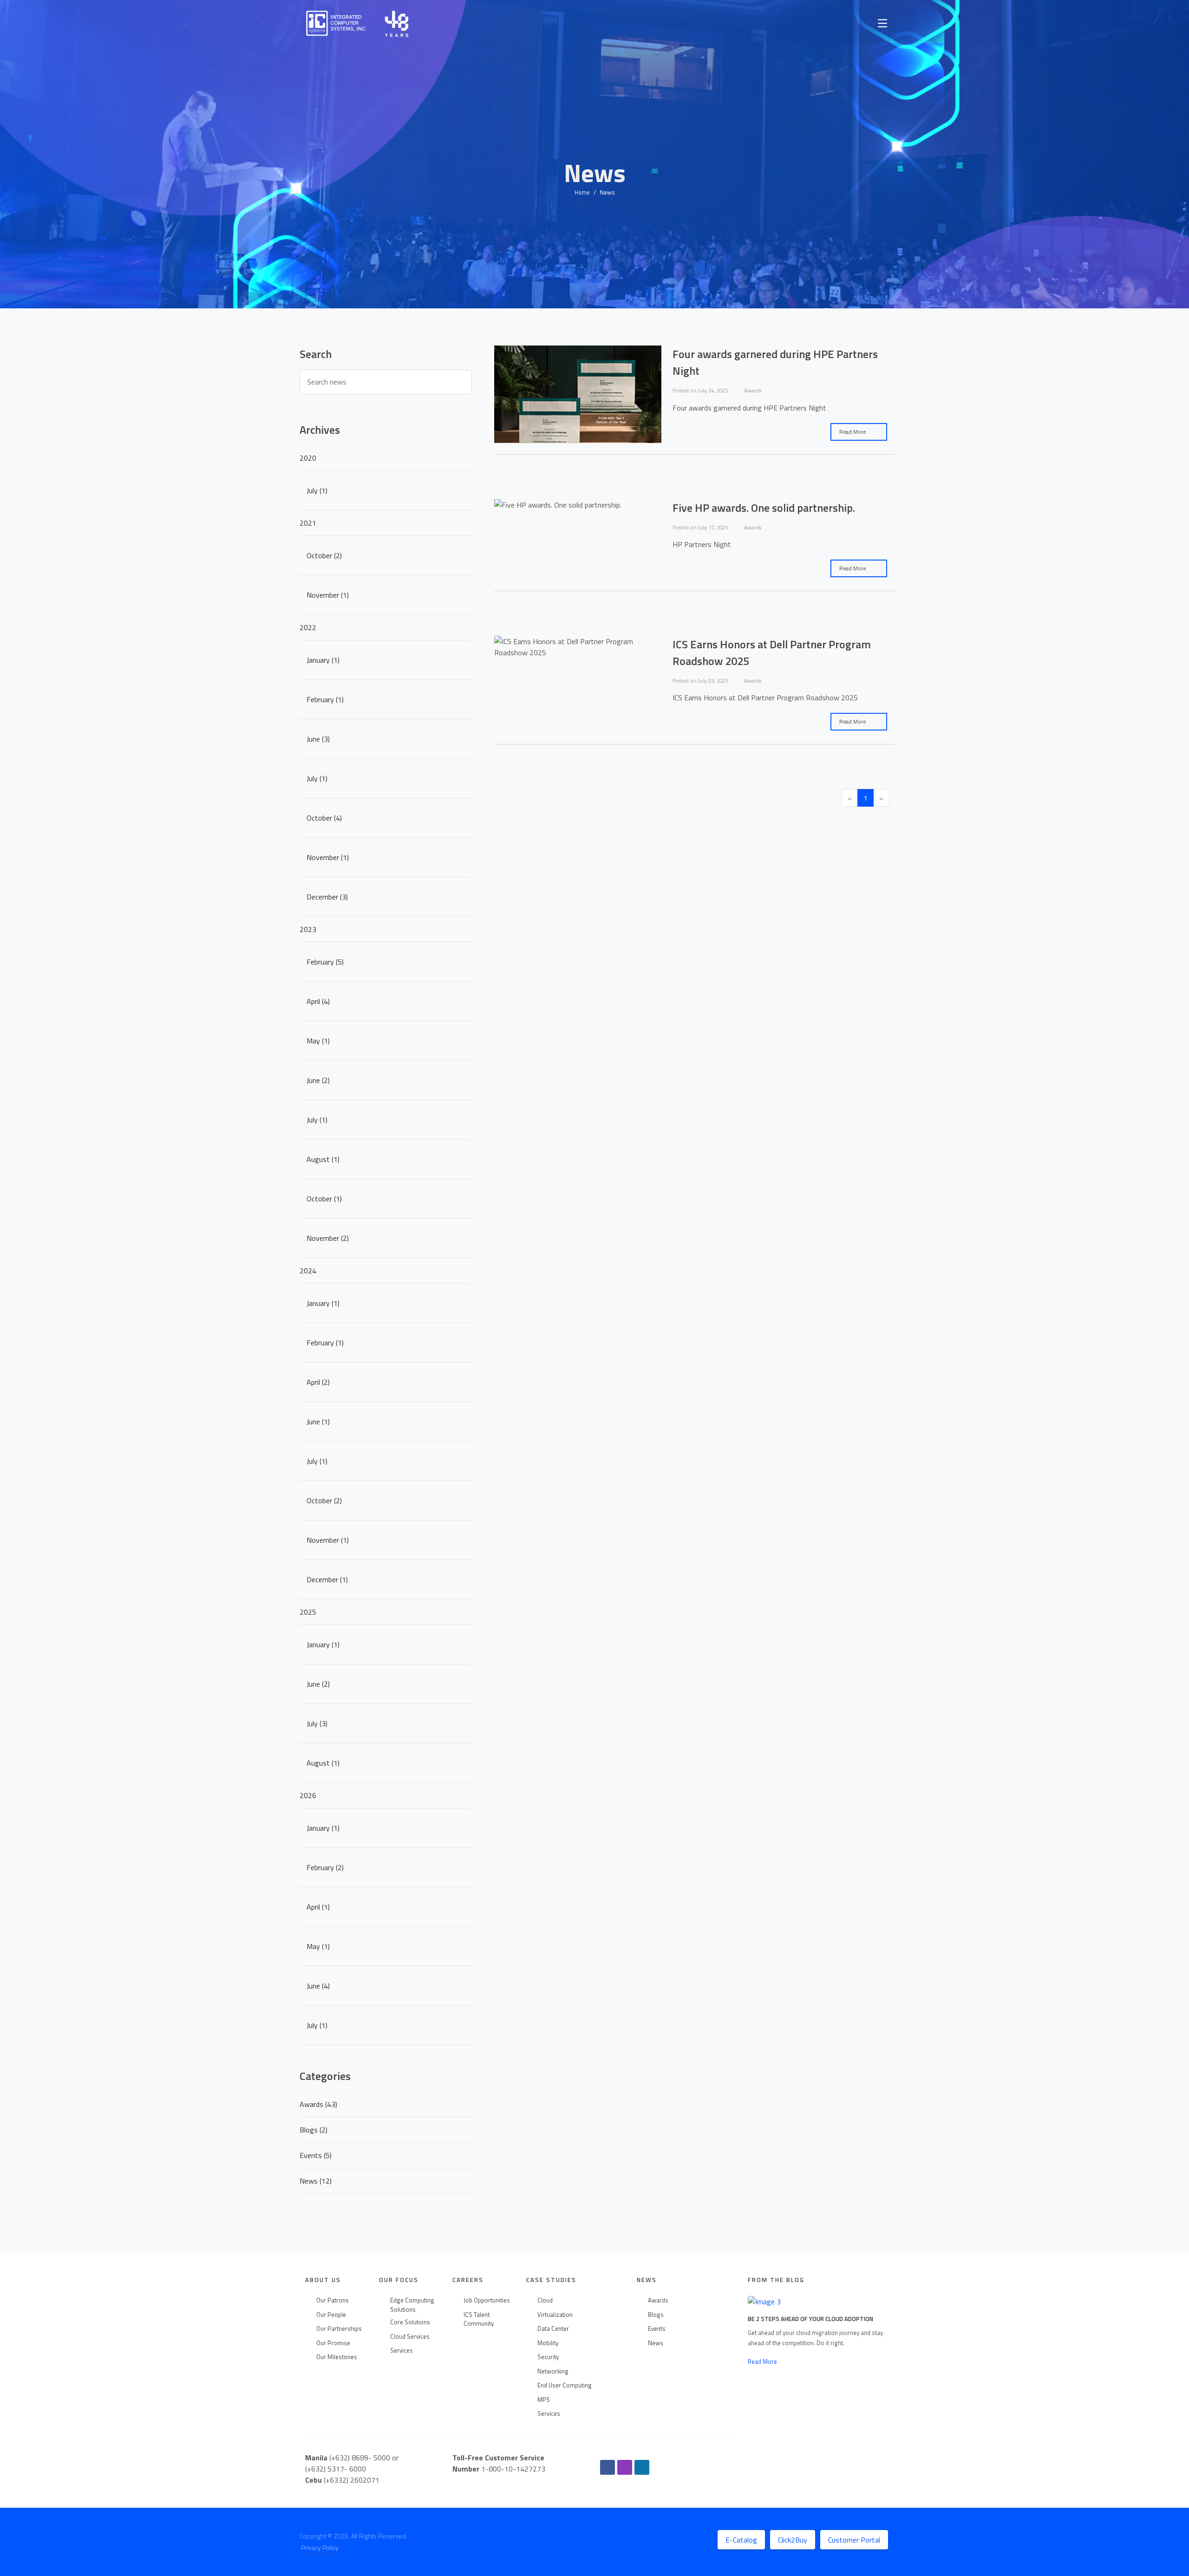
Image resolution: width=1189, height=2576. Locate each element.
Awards (658, 2300)
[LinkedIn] (642, 2467)
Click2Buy (793, 2540)
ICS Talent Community (479, 2319)
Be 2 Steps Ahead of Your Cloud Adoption (810, 2319)
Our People (331, 2315)
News (656, 2343)
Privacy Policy (320, 2547)
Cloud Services (410, 2337)
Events (657, 2329)
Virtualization (555, 2315)
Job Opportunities (487, 2300)
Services (402, 2351)
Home (582, 192)
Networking (553, 2371)
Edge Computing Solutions (412, 2305)
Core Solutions (410, 2322)
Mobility (548, 2343)
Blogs (656, 2315)
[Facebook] (608, 2467)
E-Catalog (741, 2540)
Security (548, 2357)
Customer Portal (854, 2540)
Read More (853, 432)
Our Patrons (333, 2300)
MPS (544, 2400)
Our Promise (333, 2343)
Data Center (553, 2329)
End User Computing (565, 2385)
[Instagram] (625, 2467)
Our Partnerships (339, 2329)
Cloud (545, 2300)
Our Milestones (337, 2357)
